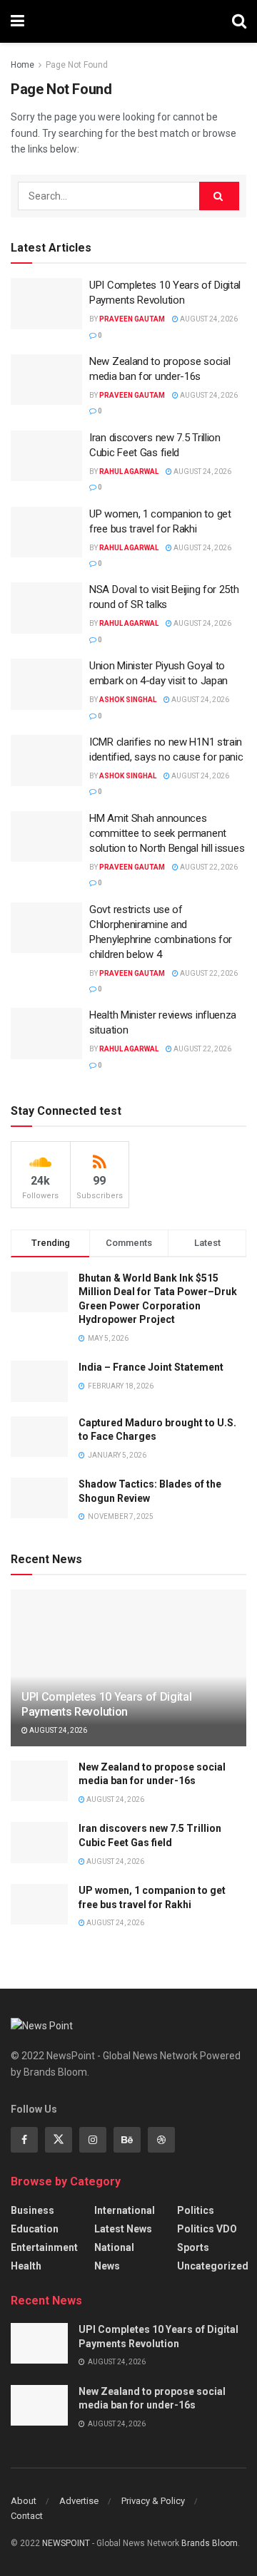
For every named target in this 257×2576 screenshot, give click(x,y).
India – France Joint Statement (151, 1367)
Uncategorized (213, 2266)
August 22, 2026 (208, 867)
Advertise (79, 2501)
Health (26, 2266)
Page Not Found (77, 65)
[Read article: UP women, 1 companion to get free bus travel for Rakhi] (46, 532)
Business (32, 2210)
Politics (196, 2210)
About (24, 2501)
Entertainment (44, 2247)
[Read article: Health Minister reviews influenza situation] (46, 1034)
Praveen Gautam (132, 319)
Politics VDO (207, 2229)
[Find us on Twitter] (59, 2140)
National (114, 2247)
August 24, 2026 (208, 319)
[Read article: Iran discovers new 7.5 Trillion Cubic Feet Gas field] (46, 456)
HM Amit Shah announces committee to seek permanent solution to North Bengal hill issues (167, 833)
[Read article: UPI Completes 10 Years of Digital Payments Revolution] (46, 304)
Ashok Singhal (128, 700)
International (125, 2210)
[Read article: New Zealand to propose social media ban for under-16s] (46, 380)
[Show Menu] (17, 21)
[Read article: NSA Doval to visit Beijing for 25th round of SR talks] (46, 608)
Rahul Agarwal (129, 472)
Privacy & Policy (153, 2501)
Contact (27, 2516)
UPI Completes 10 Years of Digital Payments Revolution (106, 1704)
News (107, 2266)
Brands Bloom (210, 2543)
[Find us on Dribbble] (161, 2140)
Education (35, 2229)
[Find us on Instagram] (93, 2140)
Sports (193, 2247)
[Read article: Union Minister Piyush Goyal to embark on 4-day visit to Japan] (46, 684)
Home (22, 65)
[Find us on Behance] (127, 2140)
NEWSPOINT (66, 2543)
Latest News (123, 2229)
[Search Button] (239, 21)
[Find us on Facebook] (24, 2140)
